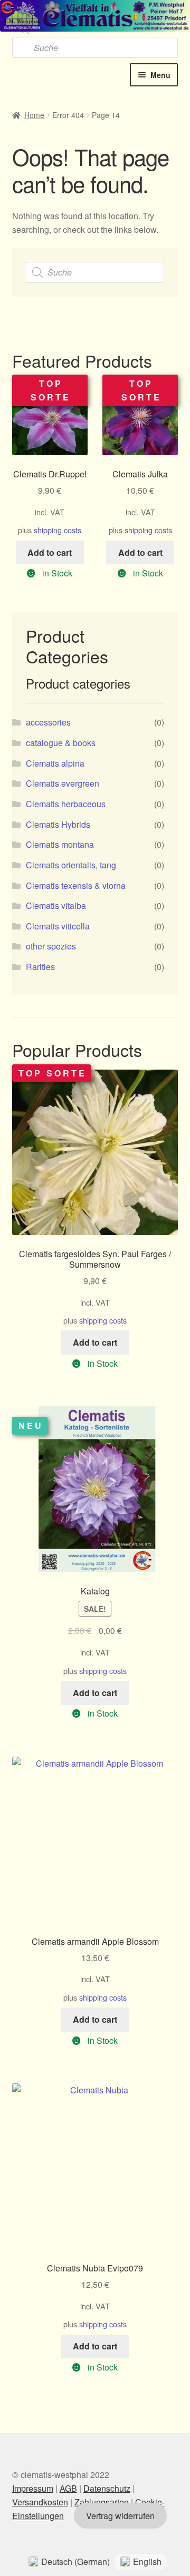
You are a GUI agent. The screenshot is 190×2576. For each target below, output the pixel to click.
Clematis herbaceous (66, 804)
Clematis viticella (58, 926)
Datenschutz (107, 2488)
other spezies (51, 946)
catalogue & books (61, 743)
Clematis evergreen (63, 783)
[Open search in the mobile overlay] (95, 29)
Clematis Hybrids (58, 824)
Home (34, 115)
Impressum (33, 2488)
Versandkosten (40, 2502)
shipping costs (58, 530)
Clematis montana (60, 844)
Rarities (40, 967)
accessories (48, 722)
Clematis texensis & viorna (76, 885)
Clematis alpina (55, 763)
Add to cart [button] (50, 552)
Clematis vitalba (56, 905)
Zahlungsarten (102, 2502)
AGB (68, 2488)
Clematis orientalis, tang (71, 865)
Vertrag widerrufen (120, 2516)
